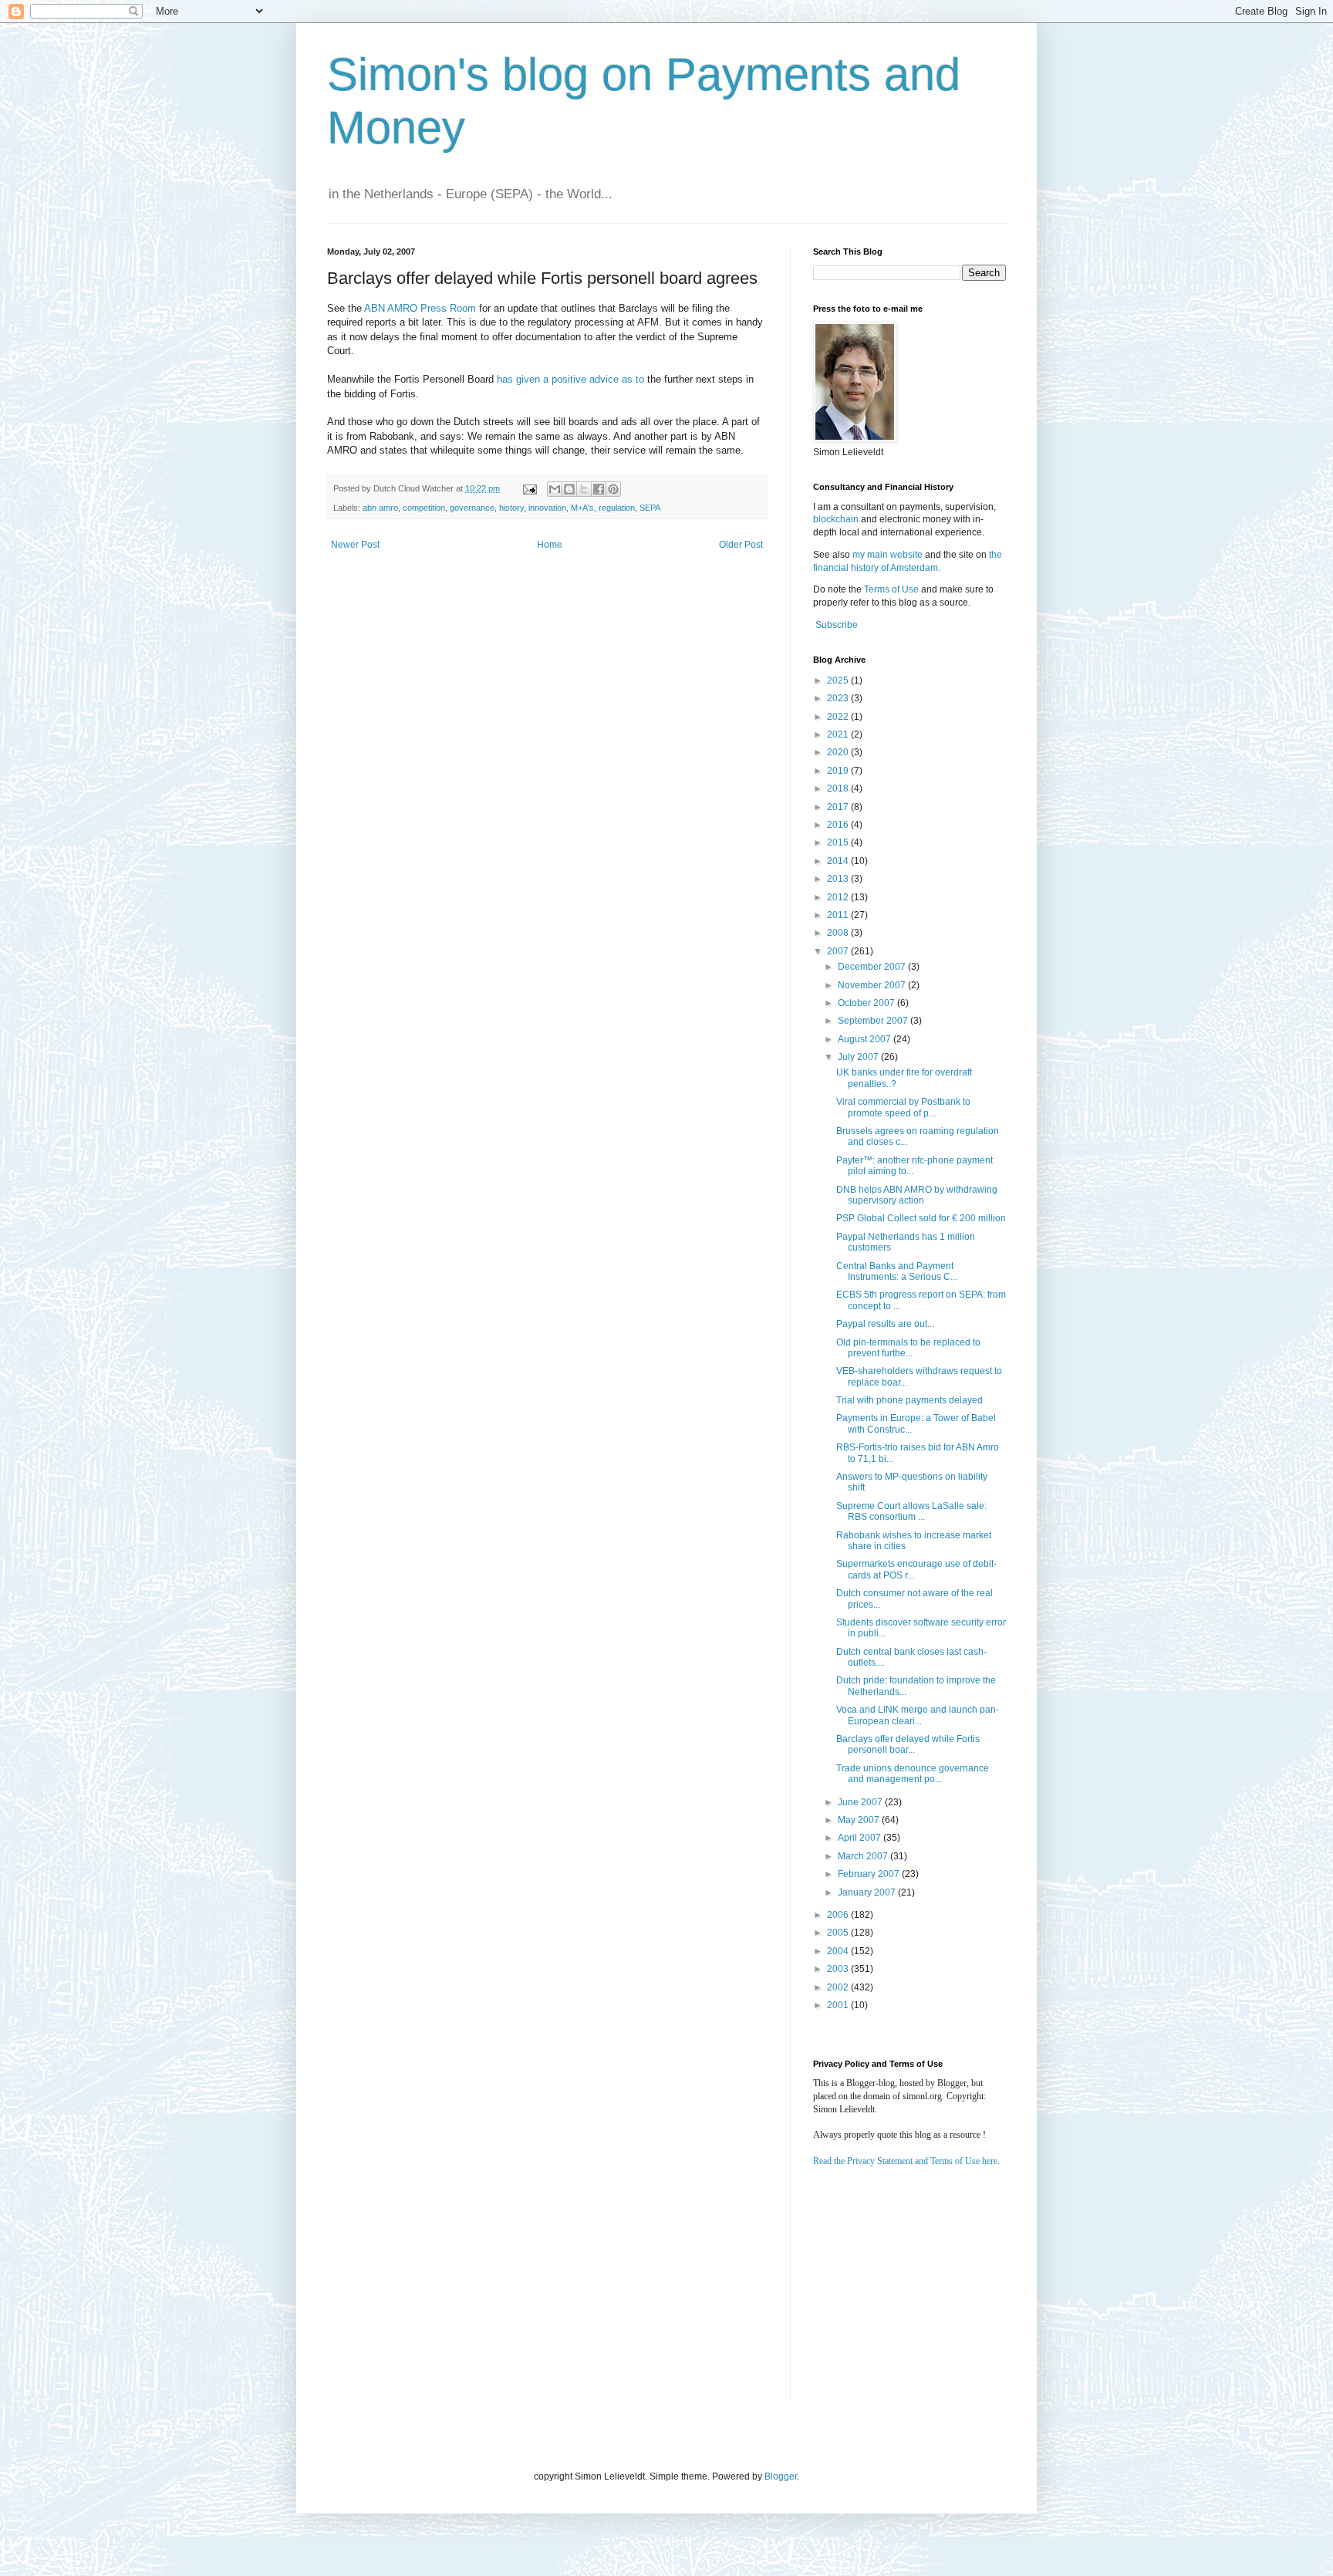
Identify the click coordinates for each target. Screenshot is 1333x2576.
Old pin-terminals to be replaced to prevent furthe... (908, 1348)
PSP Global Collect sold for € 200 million (921, 1218)
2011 (839, 915)
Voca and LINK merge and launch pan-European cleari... (918, 1715)
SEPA (650, 508)
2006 (839, 1915)
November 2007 (873, 985)
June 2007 (861, 1802)
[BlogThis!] (569, 489)
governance (472, 508)
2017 (839, 807)
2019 (839, 771)
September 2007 (874, 1021)
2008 (839, 933)
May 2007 (860, 1820)
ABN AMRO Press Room (420, 308)
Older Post (741, 545)
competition (424, 508)
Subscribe (837, 625)
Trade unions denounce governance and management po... (913, 1774)
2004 (839, 1951)
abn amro (380, 508)
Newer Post (355, 545)
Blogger (781, 2476)
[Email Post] (529, 488)
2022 (839, 717)
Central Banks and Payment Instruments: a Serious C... (897, 1271)
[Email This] (555, 489)
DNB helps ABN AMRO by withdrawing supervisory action (917, 1195)
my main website (888, 555)
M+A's (582, 508)
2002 (839, 1987)
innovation (547, 508)
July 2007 (859, 1057)
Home (550, 545)
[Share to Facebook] (599, 489)
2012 (839, 897)
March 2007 (864, 1856)
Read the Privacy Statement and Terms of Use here (905, 2161)
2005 (839, 1933)
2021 (839, 734)
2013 (839, 879)
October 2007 (867, 1003)
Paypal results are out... (885, 1324)
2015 (839, 842)
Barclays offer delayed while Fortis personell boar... (908, 1744)
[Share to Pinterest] (613, 489)
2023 (839, 698)
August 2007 (866, 1039)
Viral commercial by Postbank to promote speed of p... (903, 1107)
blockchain (837, 519)
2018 (839, 788)
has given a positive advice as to (570, 379)
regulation (617, 508)
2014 (839, 861)
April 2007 (861, 1838)
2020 (839, 752)
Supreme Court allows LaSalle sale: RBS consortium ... (911, 1511)
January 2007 (868, 1892)
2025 (839, 680)
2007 (839, 951)
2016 (839, 825)
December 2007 (873, 967)
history (511, 508)
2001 (839, 2005)
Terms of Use (891, 589)
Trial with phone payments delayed (909, 1400)
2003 (839, 1969)
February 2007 (870, 1874)
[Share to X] (584, 489)
